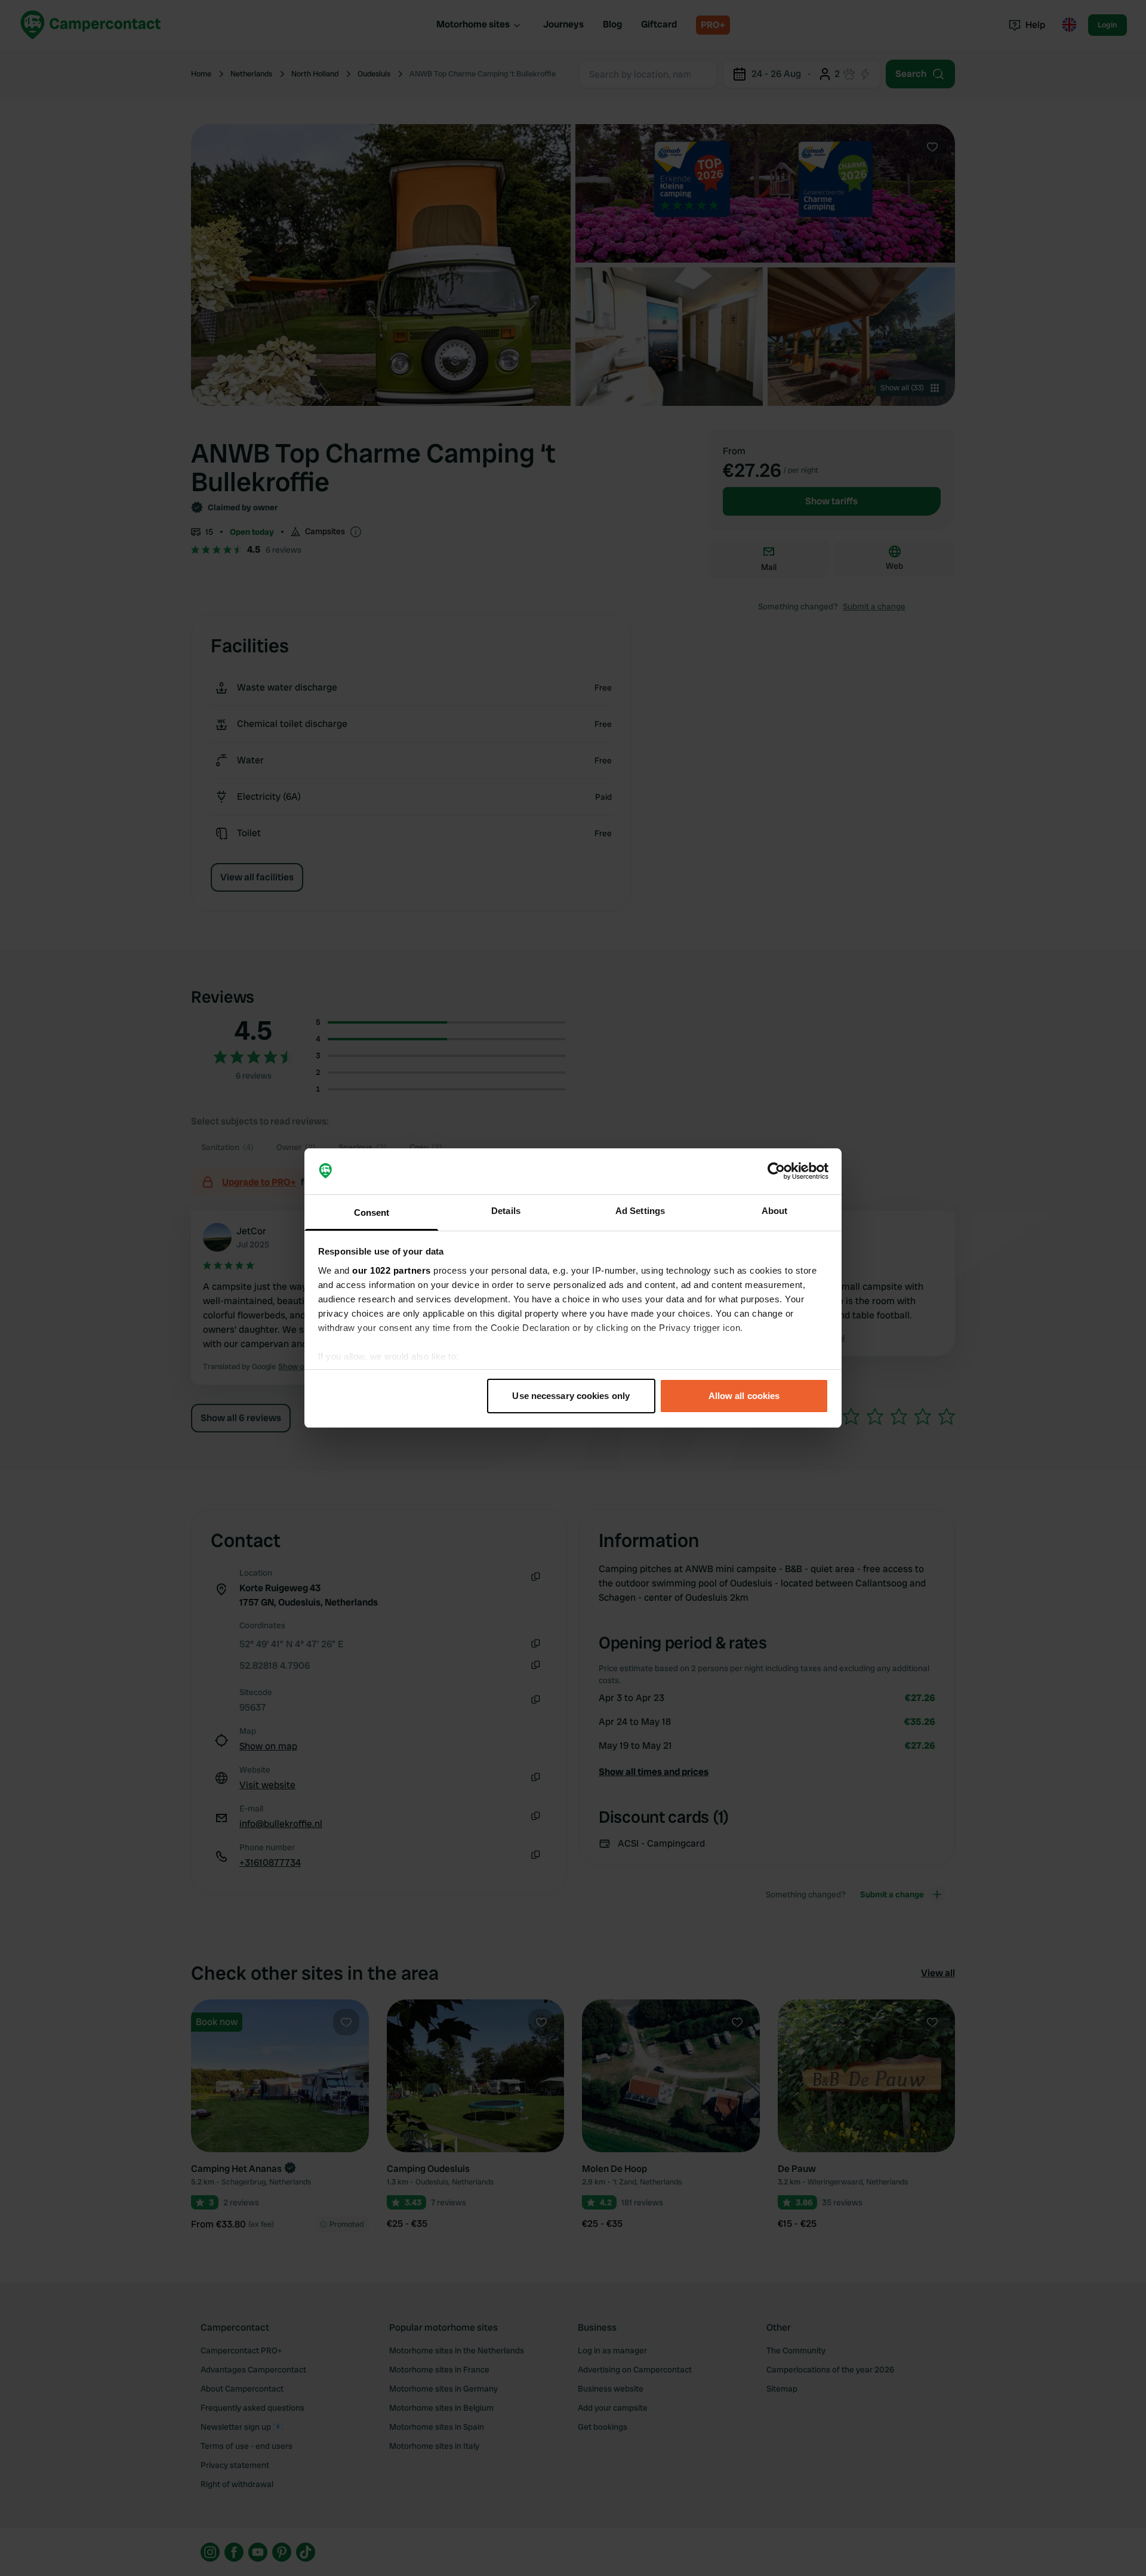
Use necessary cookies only (571, 1396)
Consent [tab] (372, 1212)
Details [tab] (506, 1211)
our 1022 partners (392, 1270)
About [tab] (775, 1211)
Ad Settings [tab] (640, 1211)
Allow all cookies (744, 1396)
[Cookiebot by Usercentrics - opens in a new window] (776, 1172)
